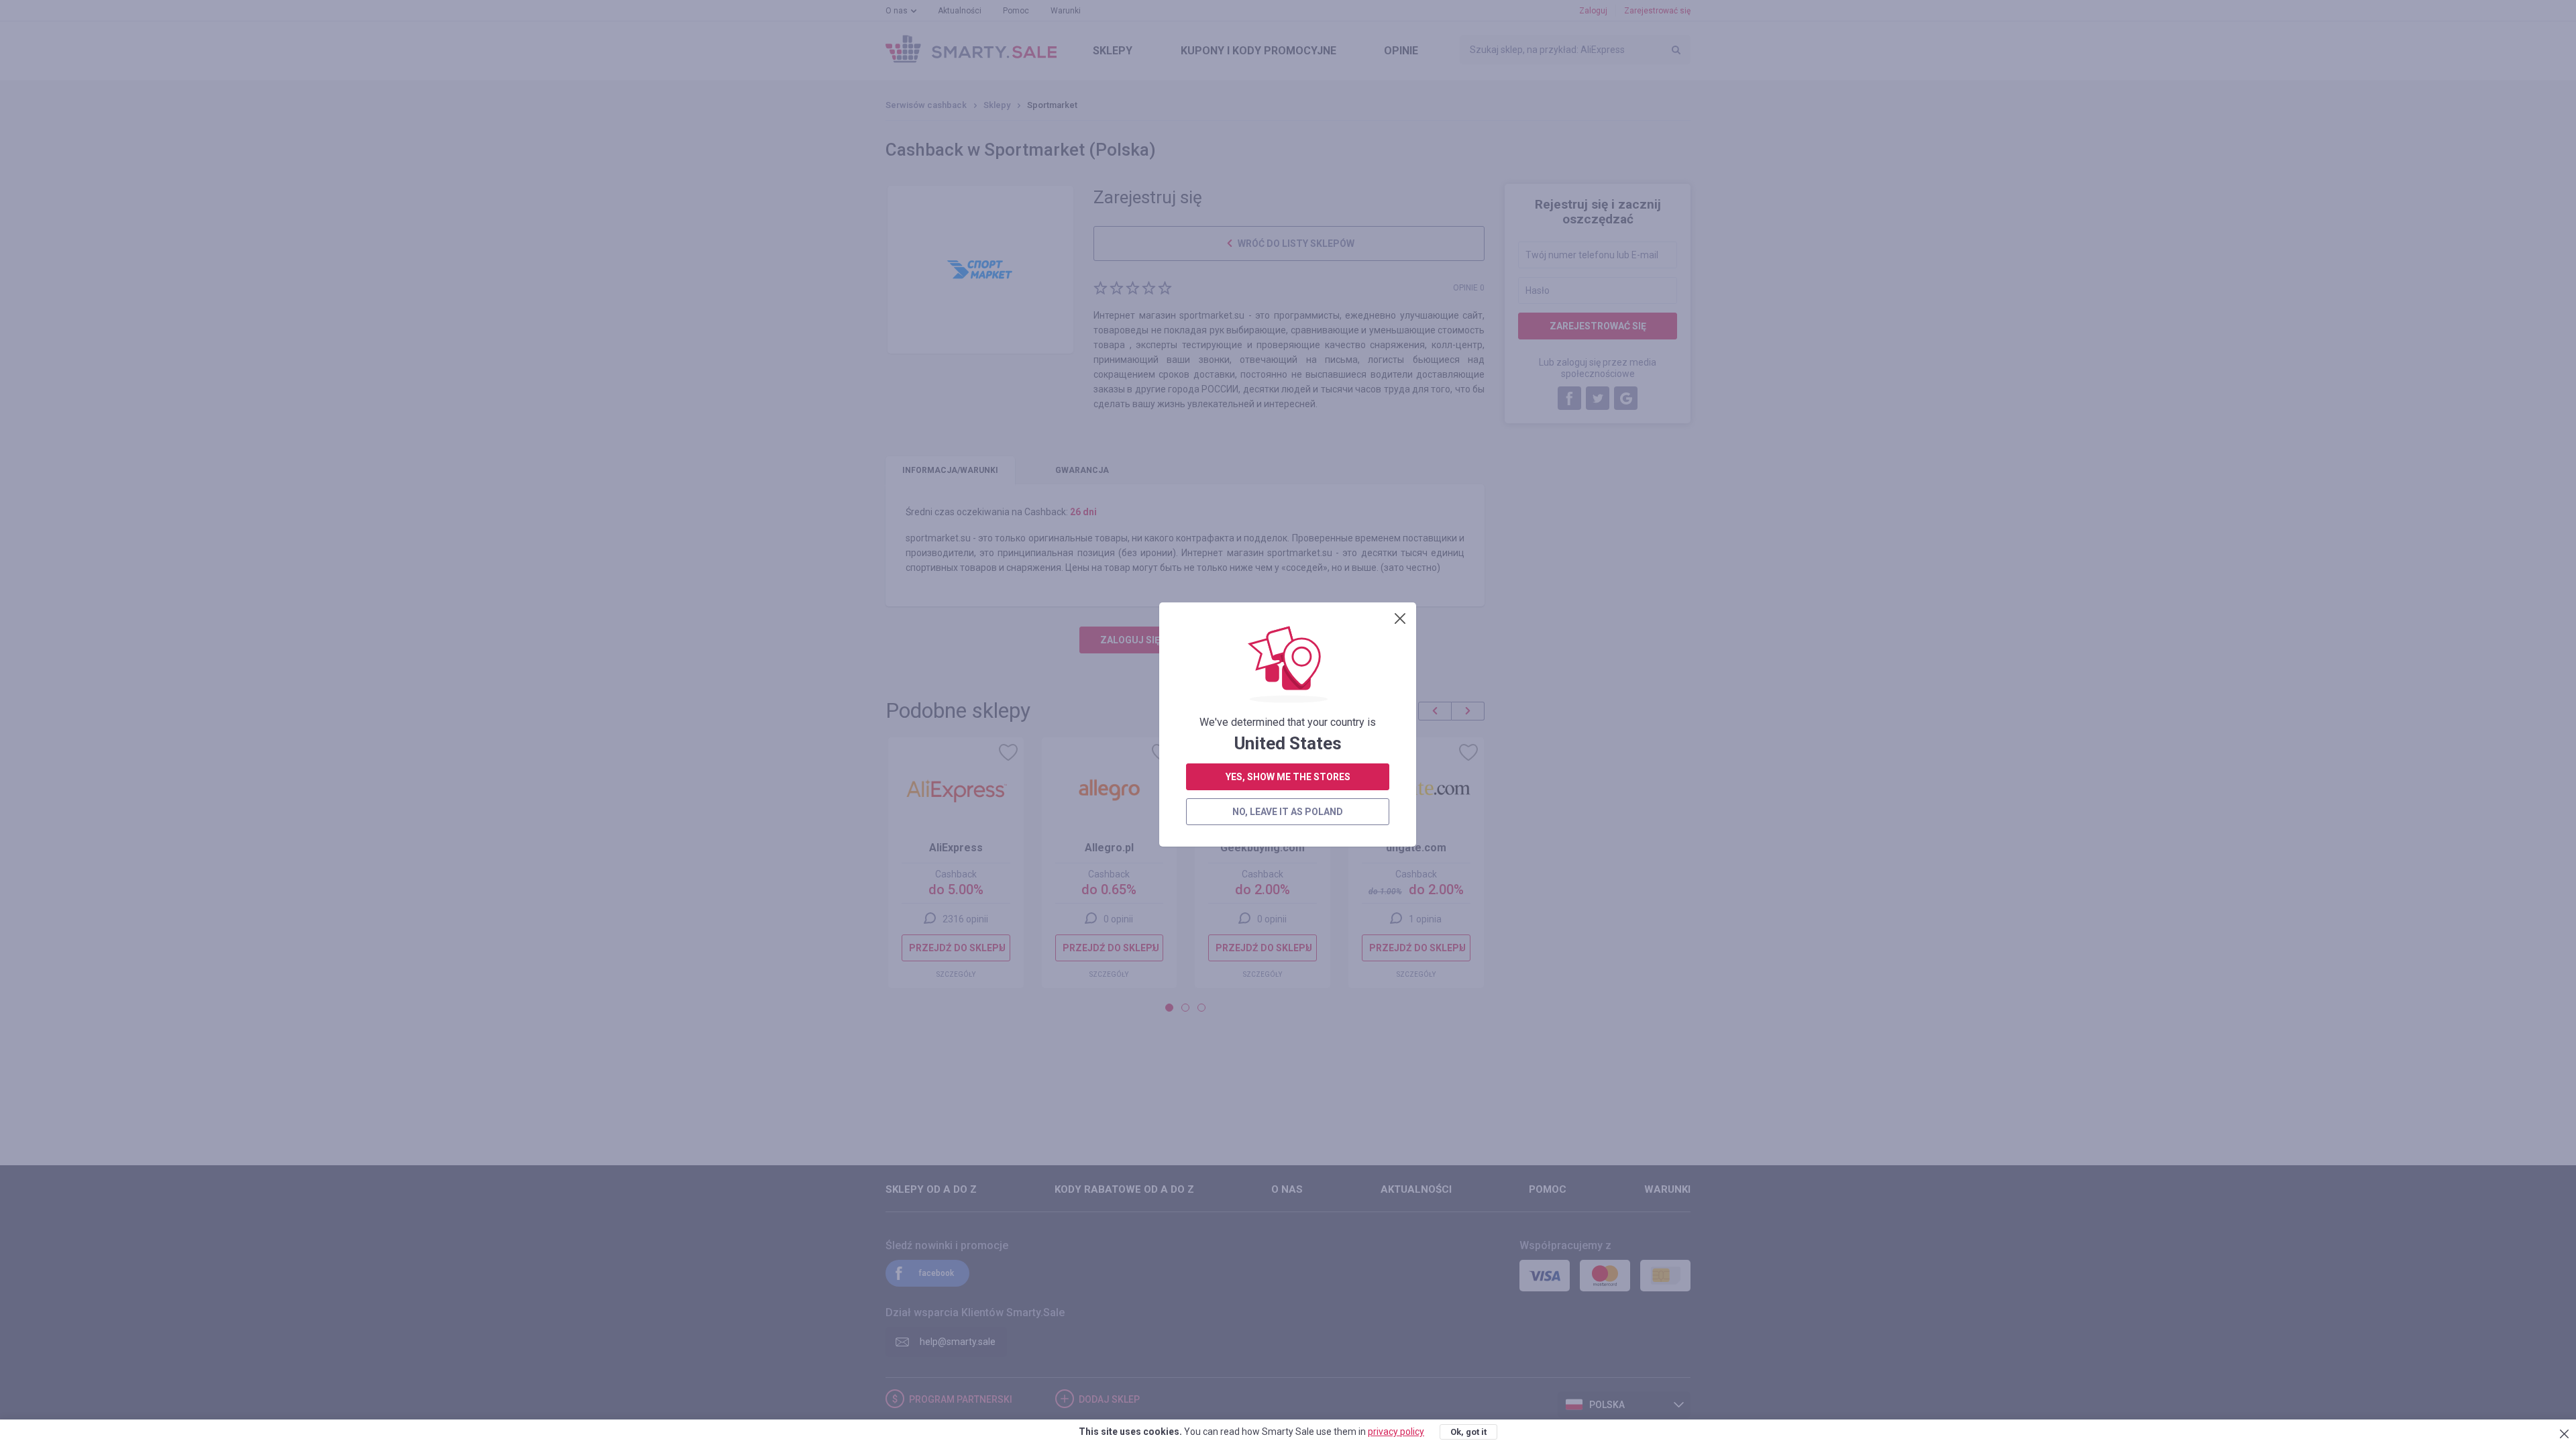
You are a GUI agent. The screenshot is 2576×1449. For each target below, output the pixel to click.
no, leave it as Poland (1288, 812)
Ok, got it (1468, 1432)
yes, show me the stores (1288, 777)
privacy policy (1396, 1432)
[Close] (1400, 619)
